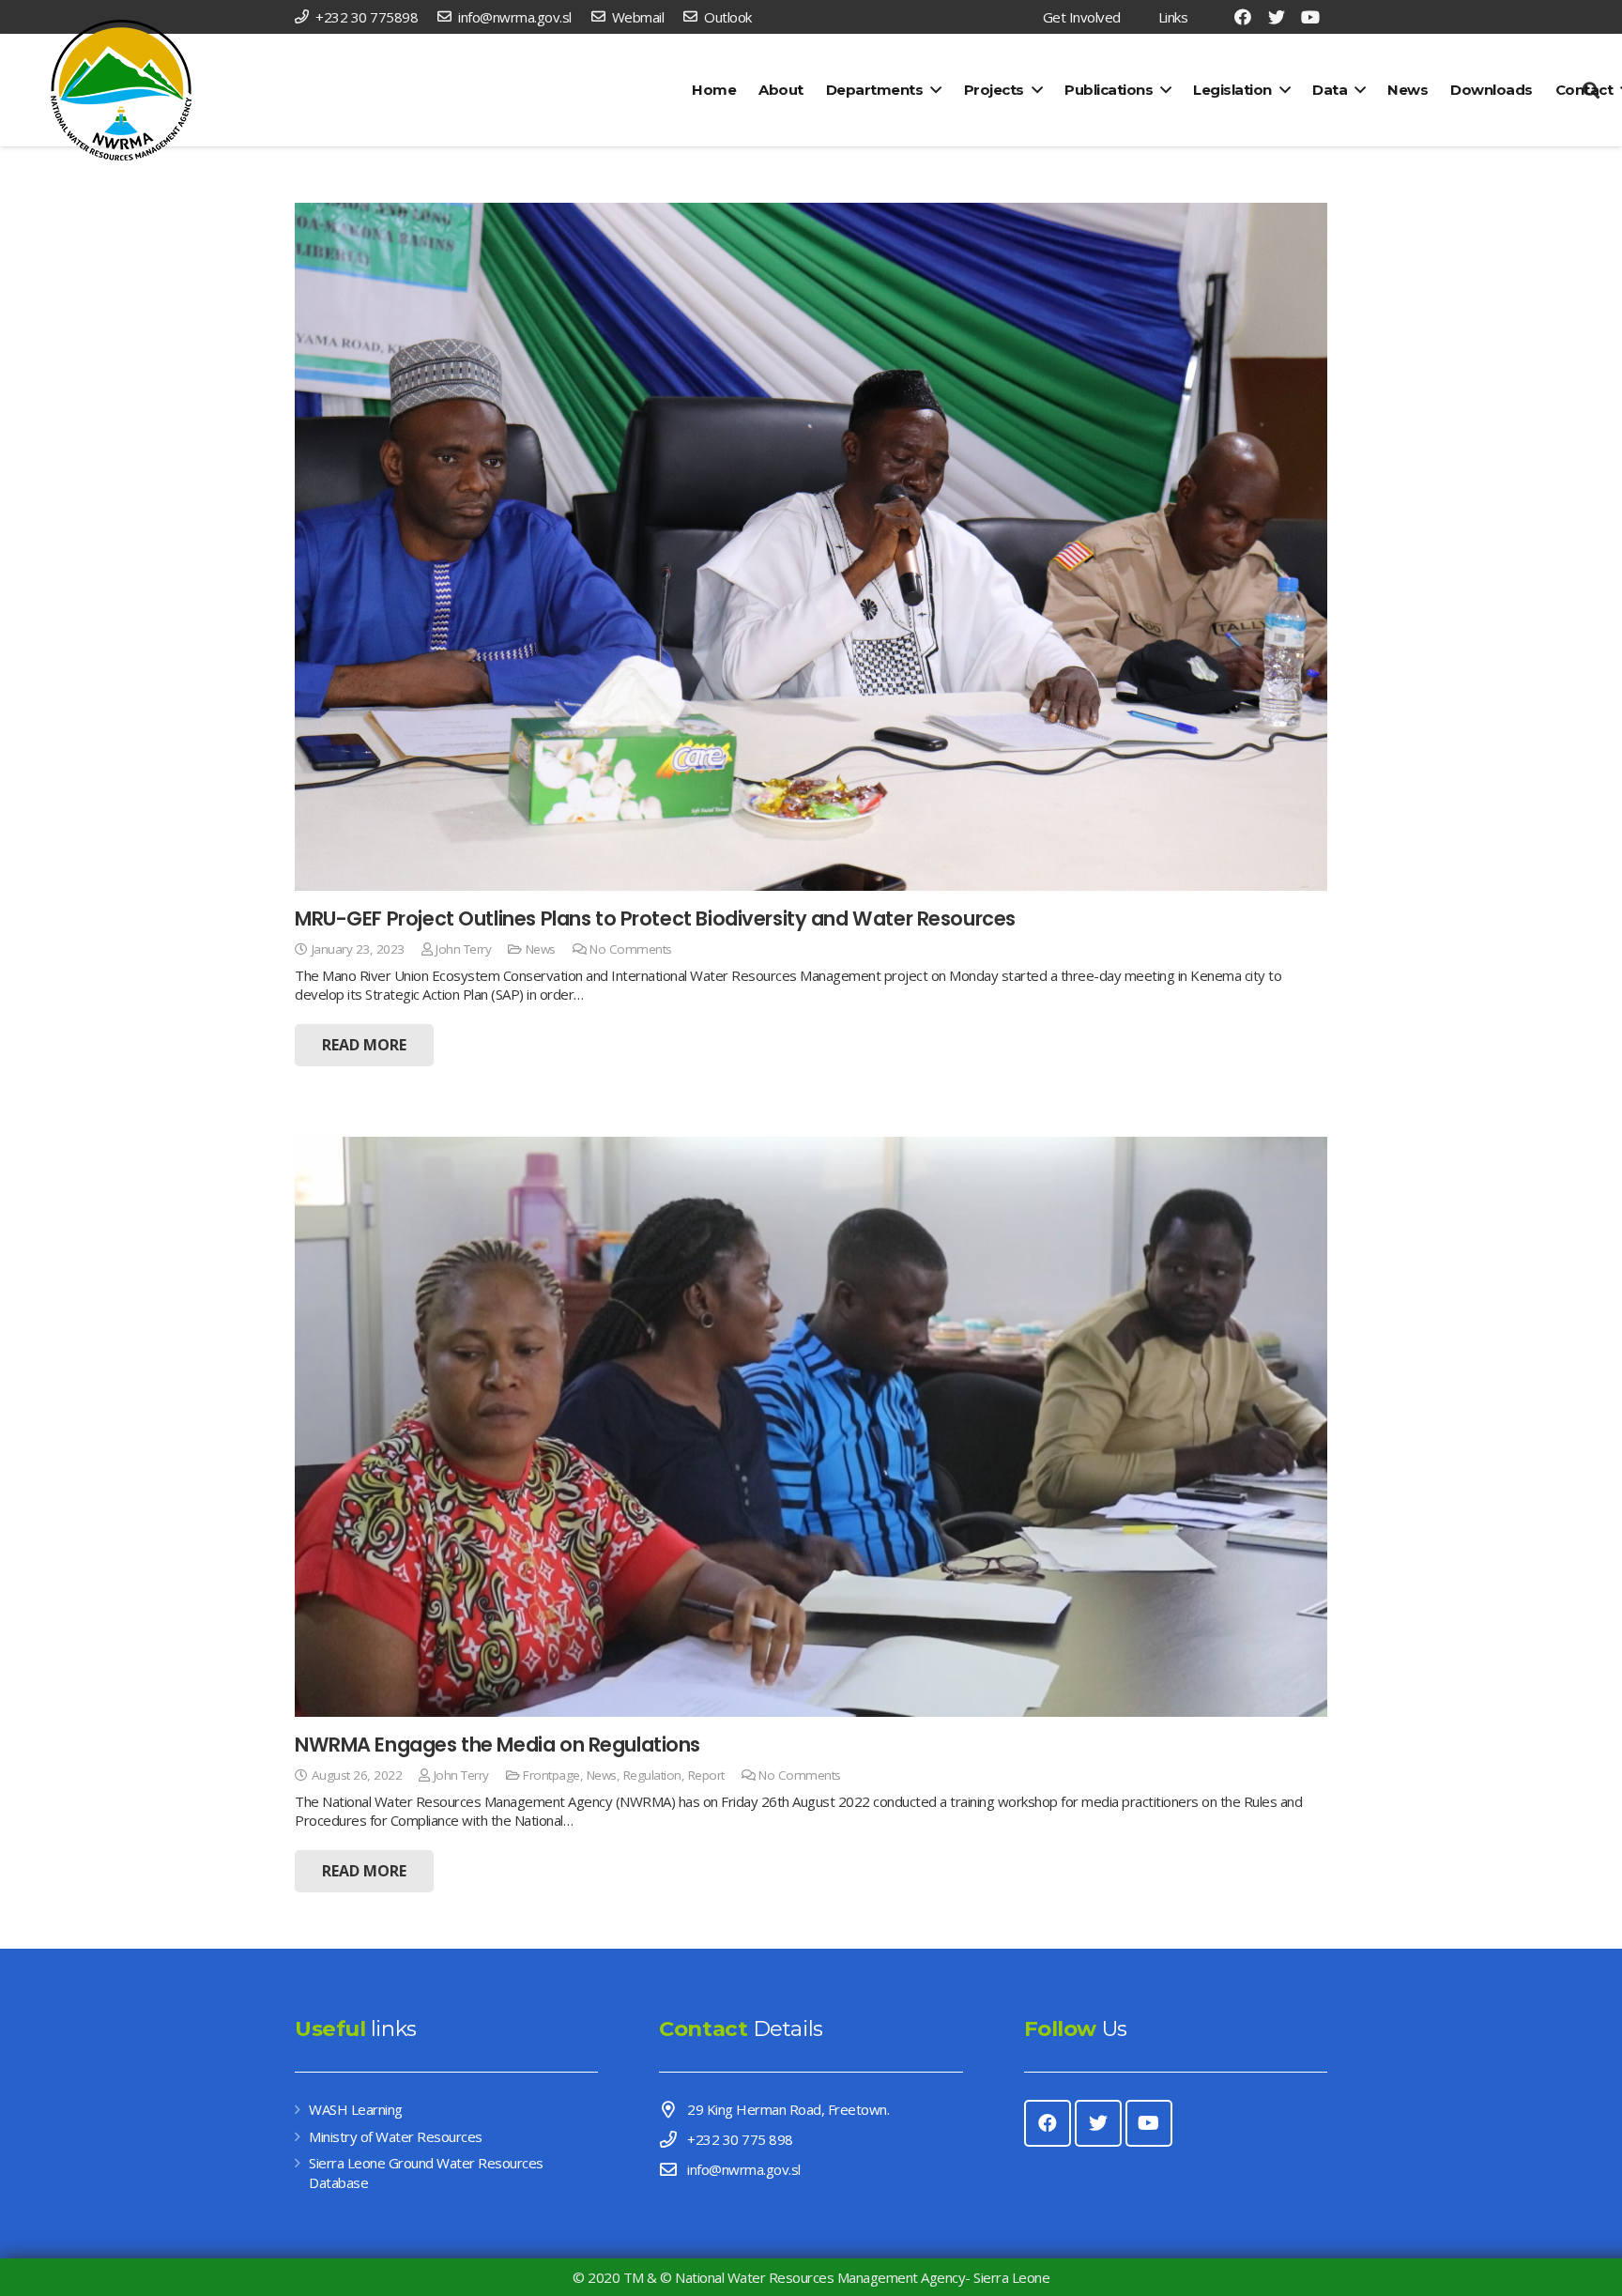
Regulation (652, 1775)
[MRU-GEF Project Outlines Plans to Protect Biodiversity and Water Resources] (811, 547)
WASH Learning (356, 2109)
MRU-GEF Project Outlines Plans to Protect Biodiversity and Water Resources (655, 918)
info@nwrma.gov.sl (744, 2169)
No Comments (631, 949)
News (541, 949)
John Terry (463, 949)
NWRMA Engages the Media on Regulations (497, 1745)
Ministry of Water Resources (396, 2136)
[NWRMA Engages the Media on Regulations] (811, 1427)
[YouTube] (1310, 17)
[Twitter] (1277, 17)
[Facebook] (1243, 17)
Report (706, 1775)
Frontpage (551, 1775)
